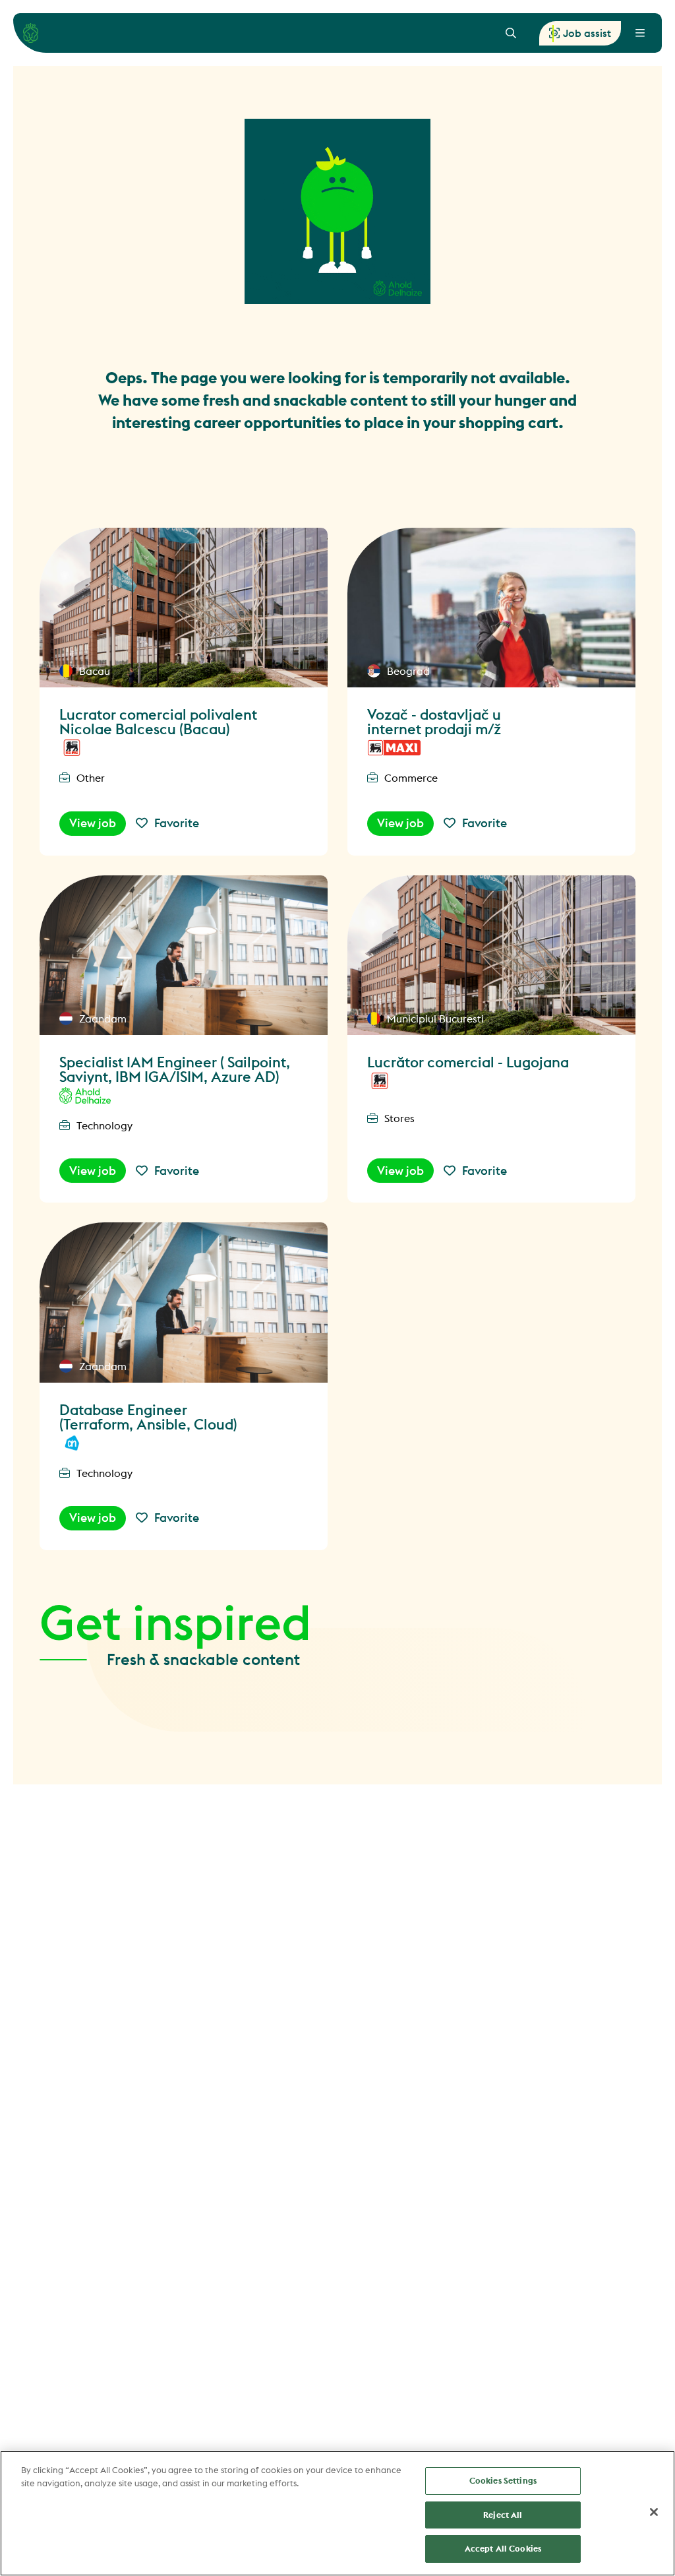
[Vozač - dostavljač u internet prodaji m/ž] (491, 608)
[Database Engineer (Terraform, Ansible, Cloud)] (184, 1302)
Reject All (503, 2515)
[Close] (654, 2512)
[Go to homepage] (31, 33)
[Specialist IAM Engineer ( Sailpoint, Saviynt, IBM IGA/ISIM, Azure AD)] (184, 955)
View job (93, 823)
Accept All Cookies (503, 2548)
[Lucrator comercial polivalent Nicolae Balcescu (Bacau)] (184, 608)
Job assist (587, 33)
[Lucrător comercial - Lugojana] (491, 955)
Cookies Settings (503, 2480)
